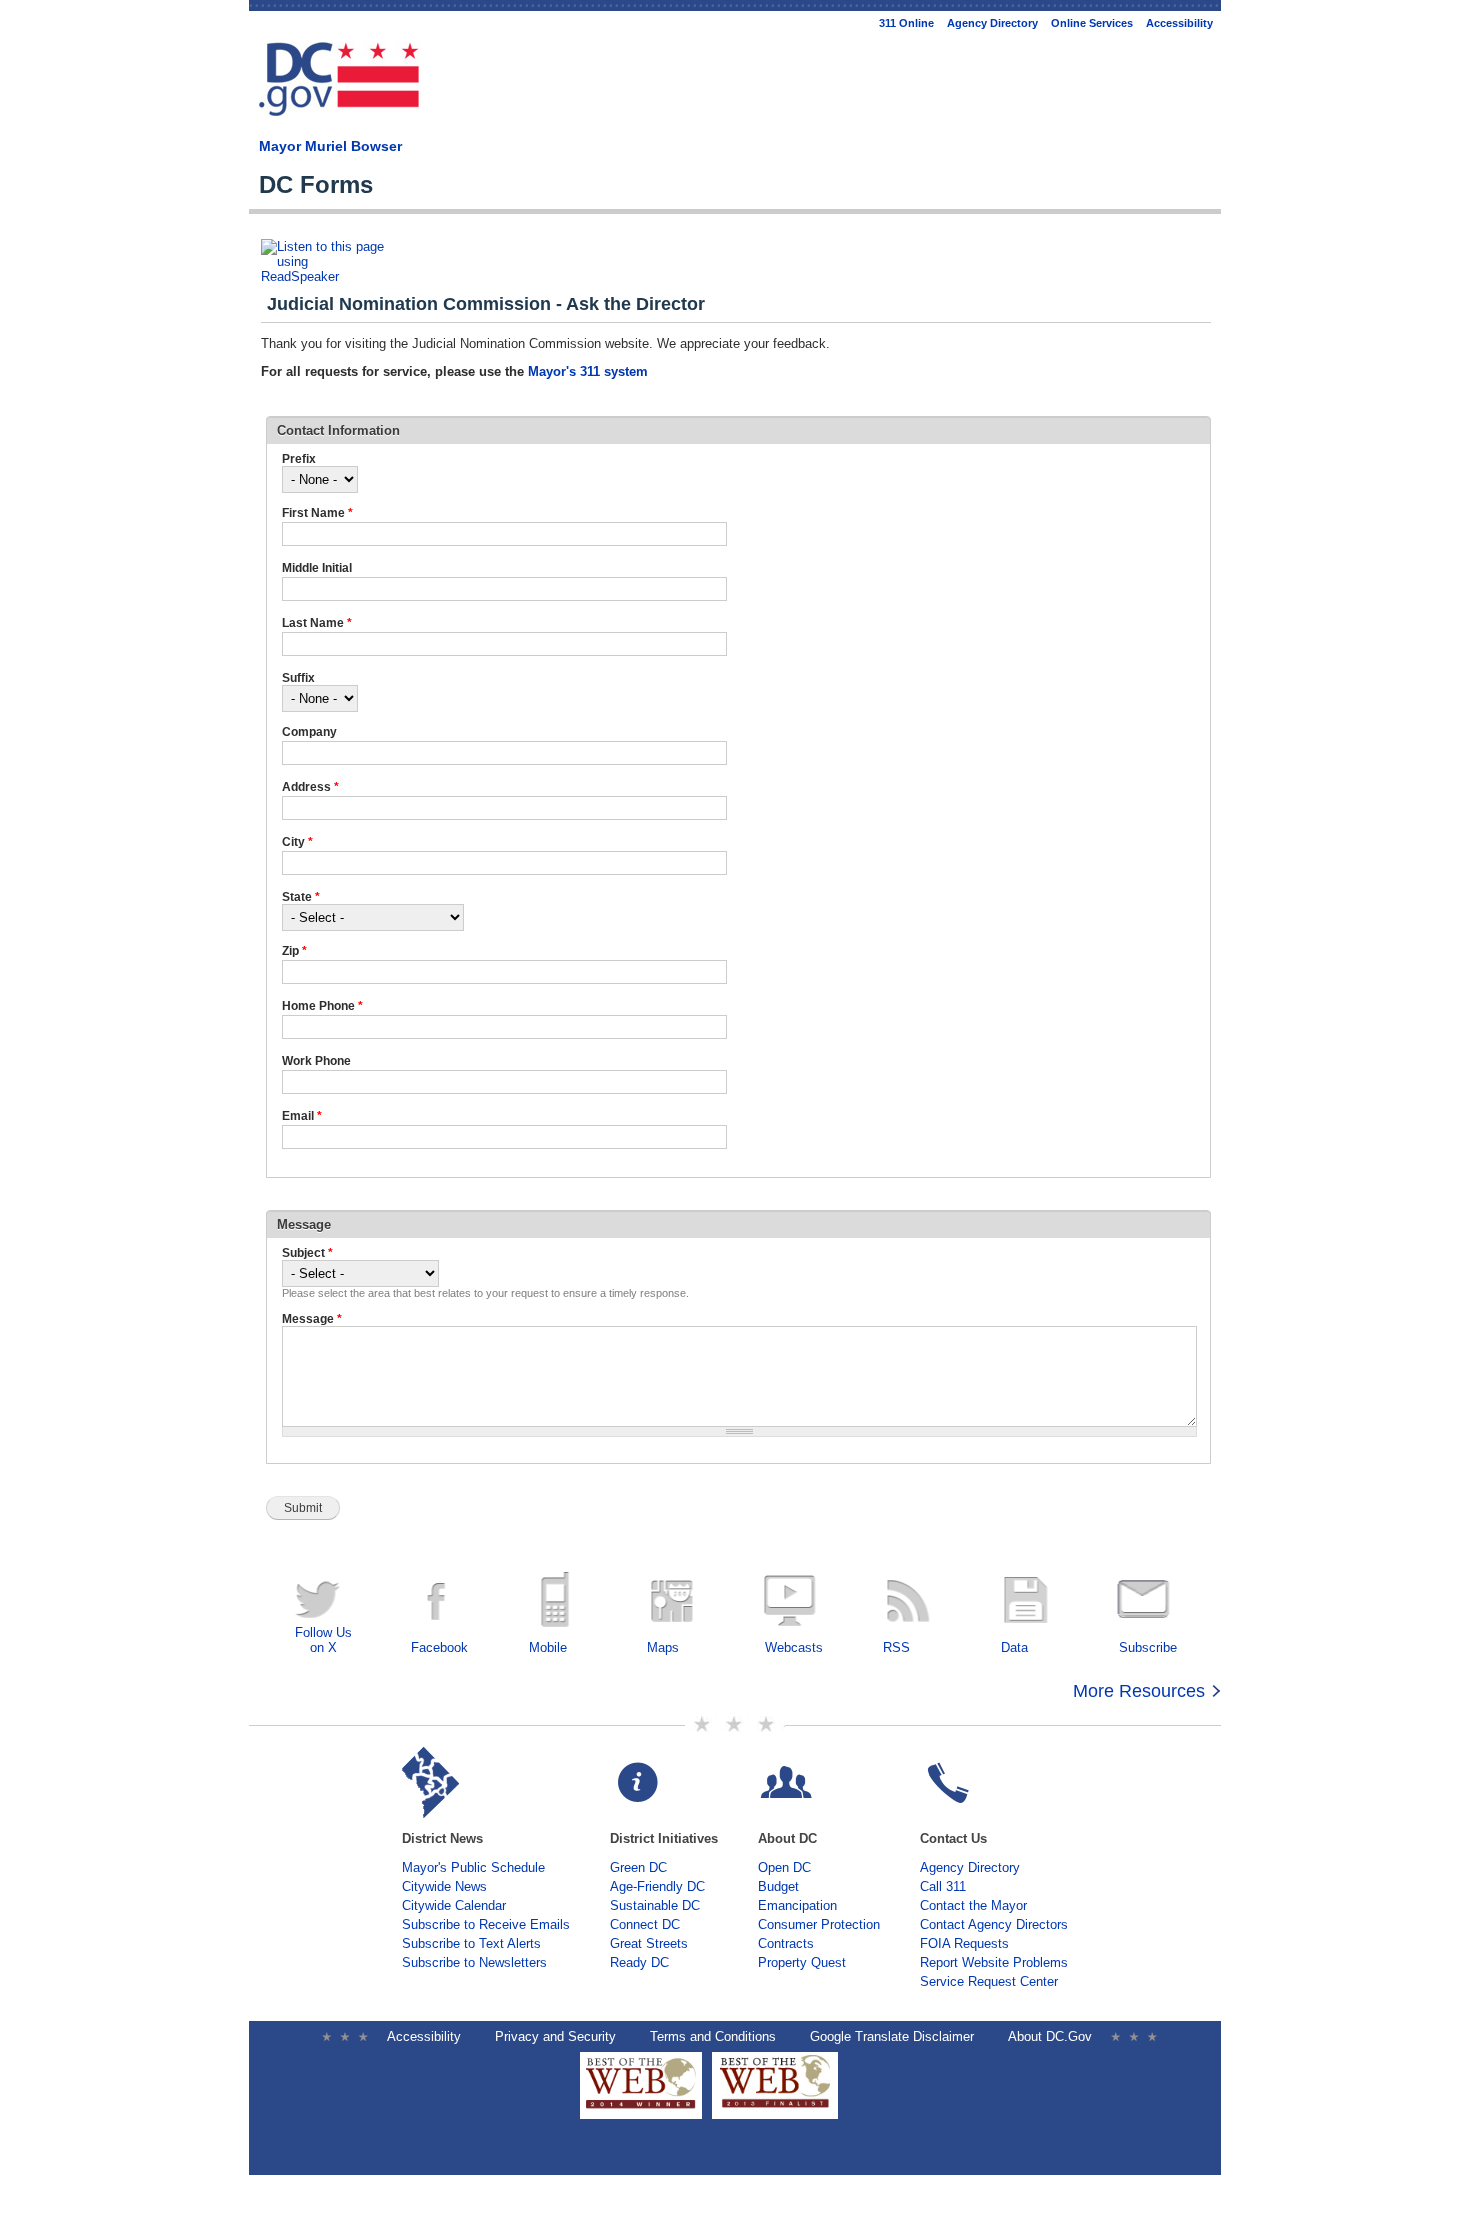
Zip (294, 951)
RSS (896, 1647)
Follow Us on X (323, 1640)
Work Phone (316, 1061)
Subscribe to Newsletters (474, 1962)
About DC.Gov (1050, 2036)
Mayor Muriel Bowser (330, 146)
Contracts (786, 1943)
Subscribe (1148, 1647)
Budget (778, 1886)
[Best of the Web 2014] (641, 2108)
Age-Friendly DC (657, 1886)
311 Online (906, 23)
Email (302, 1116)
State (301, 897)
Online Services (1092, 23)
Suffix (298, 678)
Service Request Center (989, 1981)
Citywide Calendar (454, 1905)
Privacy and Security (555, 2036)
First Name (317, 513)
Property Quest (802, 1962)
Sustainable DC (655, 1905)
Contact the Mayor (973, 1905)
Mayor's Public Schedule (473, 1867)
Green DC (638, 1867)
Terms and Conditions (713, 2036)
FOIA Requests (964, 1943)
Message (312, 1319)
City (297, 842)
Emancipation (797, 1905)
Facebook (439, 1647)
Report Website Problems (994, 1962)
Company (309, 732)
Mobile (548, 1647)
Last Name (317, 623)
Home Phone (322, 1006)
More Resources (1139, 1691)
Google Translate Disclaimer (892, 2036)
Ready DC (639, 1962)
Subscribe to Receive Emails (486, 1924)
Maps (663, 1647)
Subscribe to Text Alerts (471, 1943)
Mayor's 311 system (588, 371)
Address (310, 787)
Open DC (784, 1867)
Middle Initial (317, 568)
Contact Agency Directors (994, 1924)
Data (1014, 1647)
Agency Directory (992, 23)
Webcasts (794, 1647)
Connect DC (645, 1924)
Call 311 (943, 1886)
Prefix (299, 459)
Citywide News (444, 1886)
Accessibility (1179, 23)
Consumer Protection (819, 1924)
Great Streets (649, 1943)
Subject (307, 1253)
